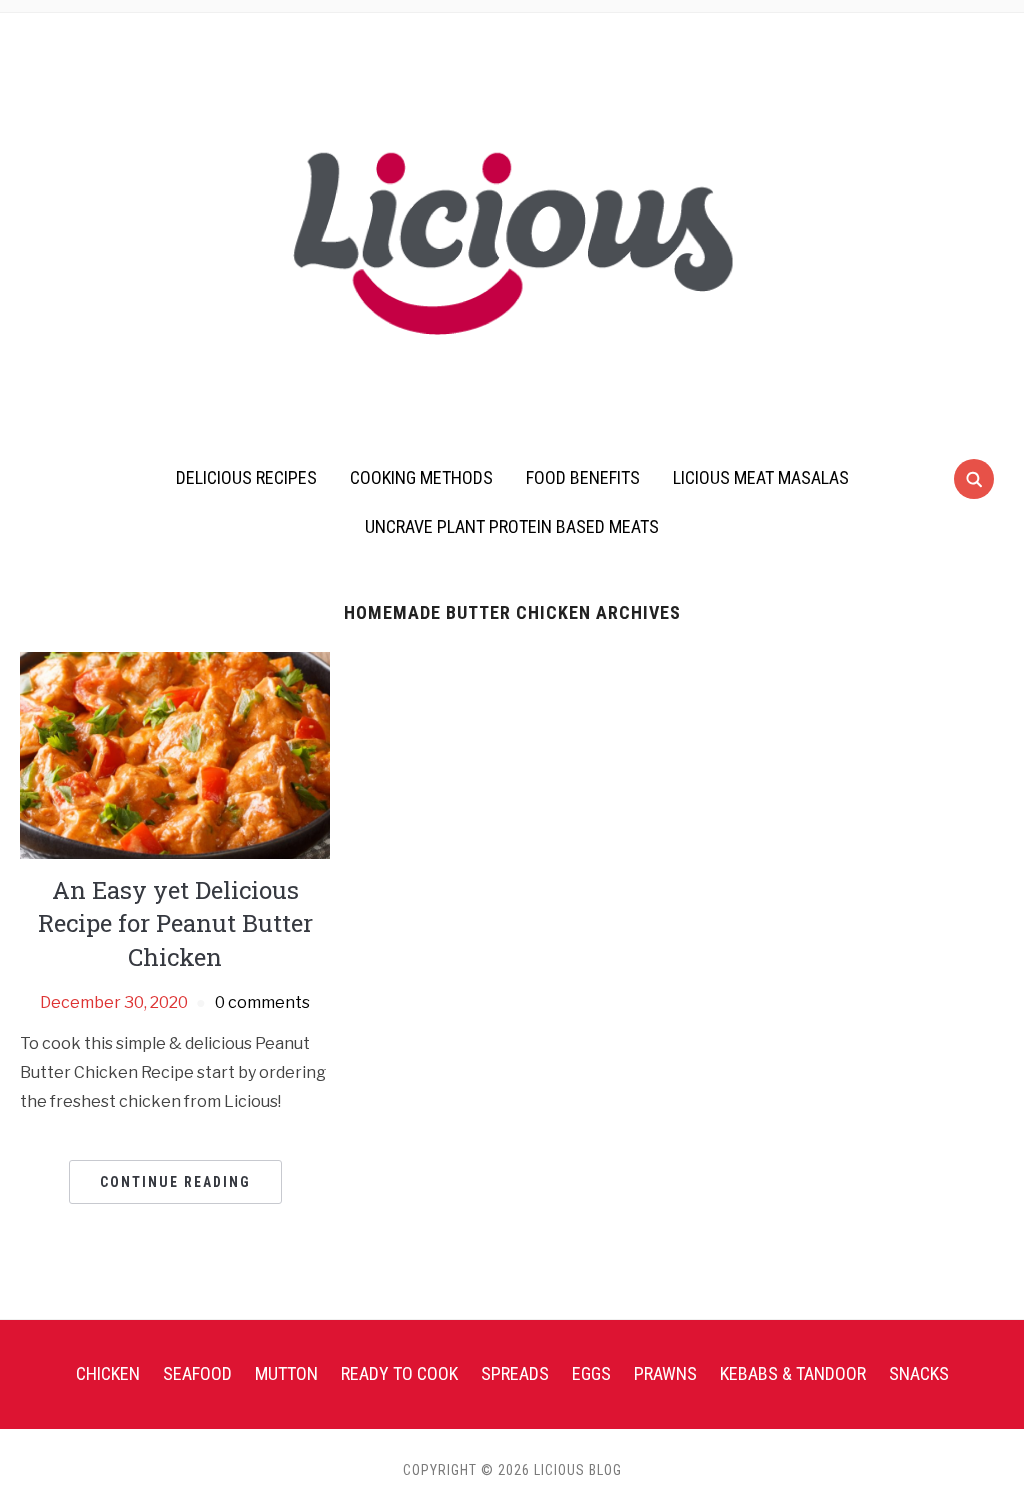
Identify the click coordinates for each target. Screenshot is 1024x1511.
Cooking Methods (421, 477)
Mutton (286, 1373)
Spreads (515, 1373)
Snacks (919, 1373)
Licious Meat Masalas (761, 477)
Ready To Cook (399, 1373)
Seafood (197, 1373)
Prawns (665, 1373)
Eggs (591, 1373)
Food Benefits (583, 477)
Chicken (108, 1373)
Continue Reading (175, 1182)
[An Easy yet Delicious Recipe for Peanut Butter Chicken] (175, 754)
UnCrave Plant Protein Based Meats (512, 526)
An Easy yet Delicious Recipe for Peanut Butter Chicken (175, 923)
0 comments (262, 1002)
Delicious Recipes (246, 477)
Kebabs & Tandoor (793, 1373)
